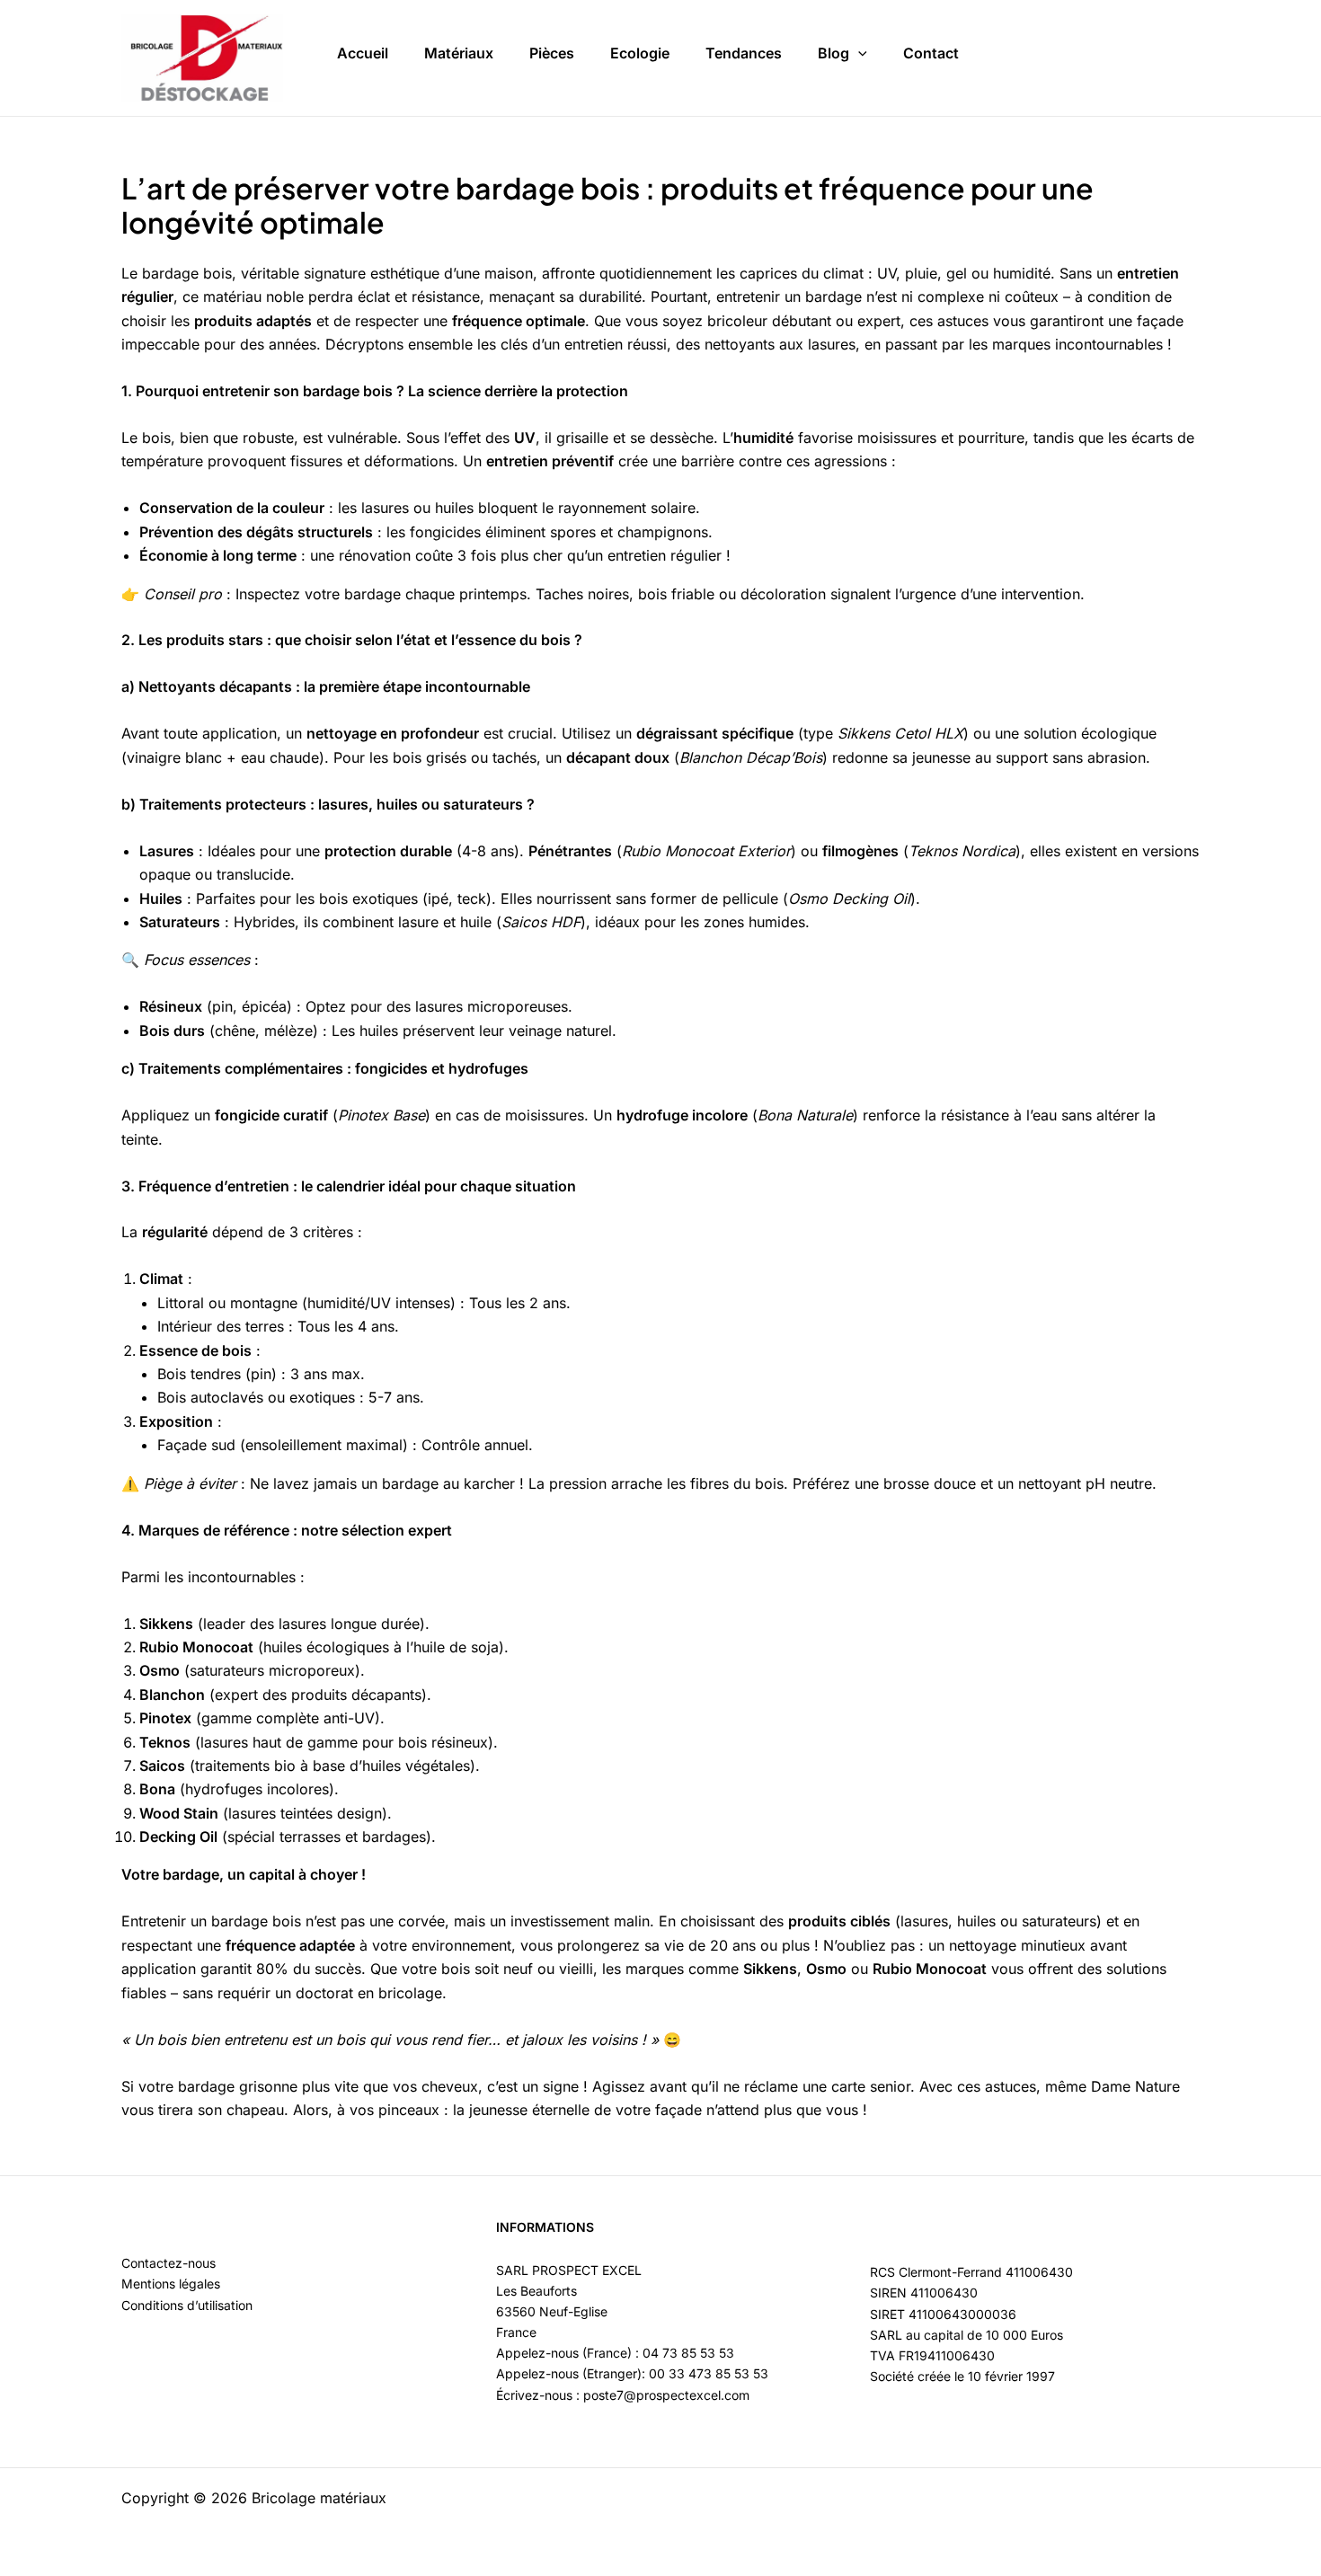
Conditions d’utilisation (187, 2305)
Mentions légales (171, 2284)
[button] (858, 54)
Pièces (552, 53)
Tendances (744, 53)
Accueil (363, 53)
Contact (931, 53)
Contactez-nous (168, 2263)
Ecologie (640, 53)
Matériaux (459, 53)
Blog (833, 53)
